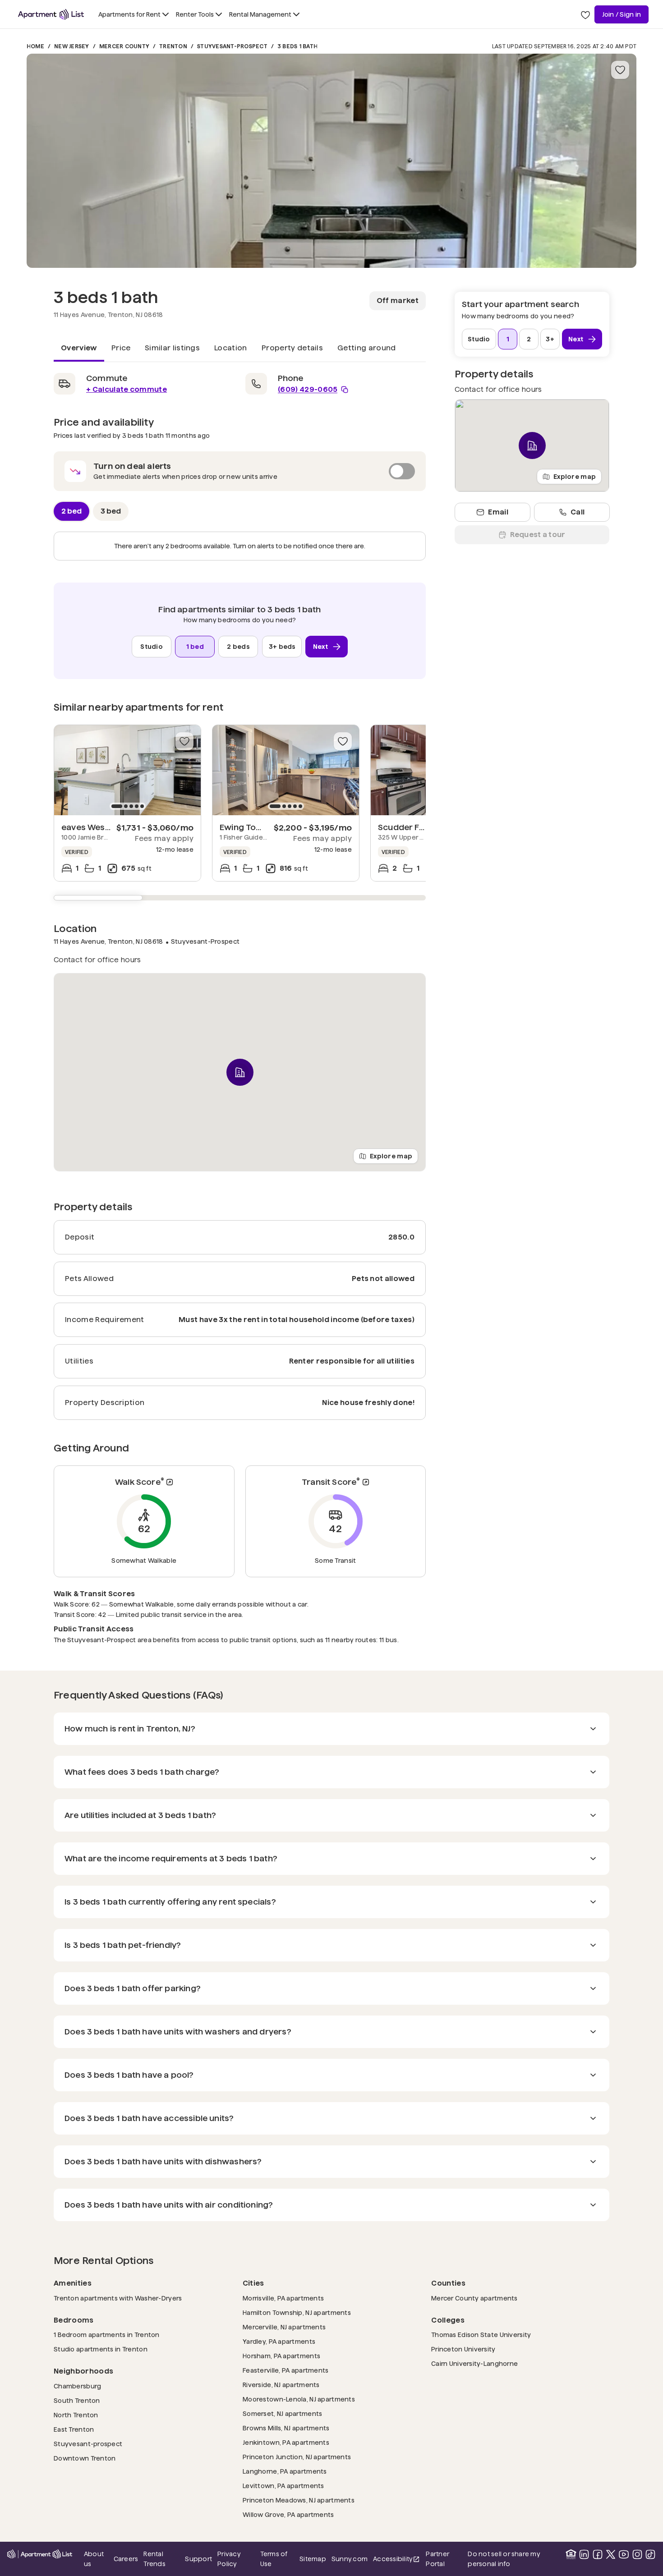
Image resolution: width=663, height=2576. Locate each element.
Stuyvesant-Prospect (232, 46)
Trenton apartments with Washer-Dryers (118, 2298)
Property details (292, 348)
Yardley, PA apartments (279, 2341)
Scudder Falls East (415, 827)
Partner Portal (444, 2559)
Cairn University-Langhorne (474, 2363)
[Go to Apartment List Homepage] (51, 14)
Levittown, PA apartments (283, 2486)
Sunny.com (350, 2559)
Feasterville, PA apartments (286, 2370)
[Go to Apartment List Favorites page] (585, 14)
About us (94, 2559)
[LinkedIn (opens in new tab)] (584, 2554)
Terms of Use (274, 2559)
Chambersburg (77, 2386)
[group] (127, 770)
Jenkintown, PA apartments (286, 2442)
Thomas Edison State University (481, 2335)
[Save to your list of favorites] (620, 70)
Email (498, 512)
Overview (79, 348)
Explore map (391, 1156)
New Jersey (71, 46)
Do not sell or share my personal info (504, 2559)
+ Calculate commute (127, 389)
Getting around (366, 348)
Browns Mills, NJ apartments (286, 2428)
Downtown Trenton (85, 2458)
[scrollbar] (240, 898)
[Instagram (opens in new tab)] (637, 2554)
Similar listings (172, 348)
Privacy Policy (229, 2559)
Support (198, 2559)
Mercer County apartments (474, 2298)
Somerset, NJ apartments (282, 2413)
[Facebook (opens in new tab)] (598, 2554)
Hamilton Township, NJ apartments (297, 2312)
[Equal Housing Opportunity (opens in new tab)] (571, 2554)
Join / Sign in (622, 14)
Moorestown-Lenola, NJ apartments (299, 2399)
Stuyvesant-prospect (88, 2444)
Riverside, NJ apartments (281, 2385)
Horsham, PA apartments (281, 2356)
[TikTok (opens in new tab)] (650, 2554)
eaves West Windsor (103, 827)
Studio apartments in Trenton (101, 2349)
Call (578, 512)
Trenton (173, 46)
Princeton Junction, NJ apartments (297, 2457)
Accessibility (397, 2560)
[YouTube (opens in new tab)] (624, 2554)
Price (121, 348)
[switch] (240, 471)
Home (35, 46)
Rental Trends (161, 2559)
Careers (126, 2559)
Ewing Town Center (259, 827)
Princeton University (463, 2349)
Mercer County (124, 46)
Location (231, 348)
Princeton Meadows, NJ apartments (299, 2500)
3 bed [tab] (111, 511)
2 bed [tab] (71, 511)
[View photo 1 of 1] (331, 161)
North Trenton (76, 2415)
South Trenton (77, 2400)
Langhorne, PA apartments (285, 2471)
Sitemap (313, 2559)
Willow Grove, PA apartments (288, 2514)
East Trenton (74, 2429)
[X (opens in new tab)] (611, 2554)
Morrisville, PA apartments (283, 2298)
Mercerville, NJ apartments (284, 2327)
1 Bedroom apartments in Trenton (107, 2335)
